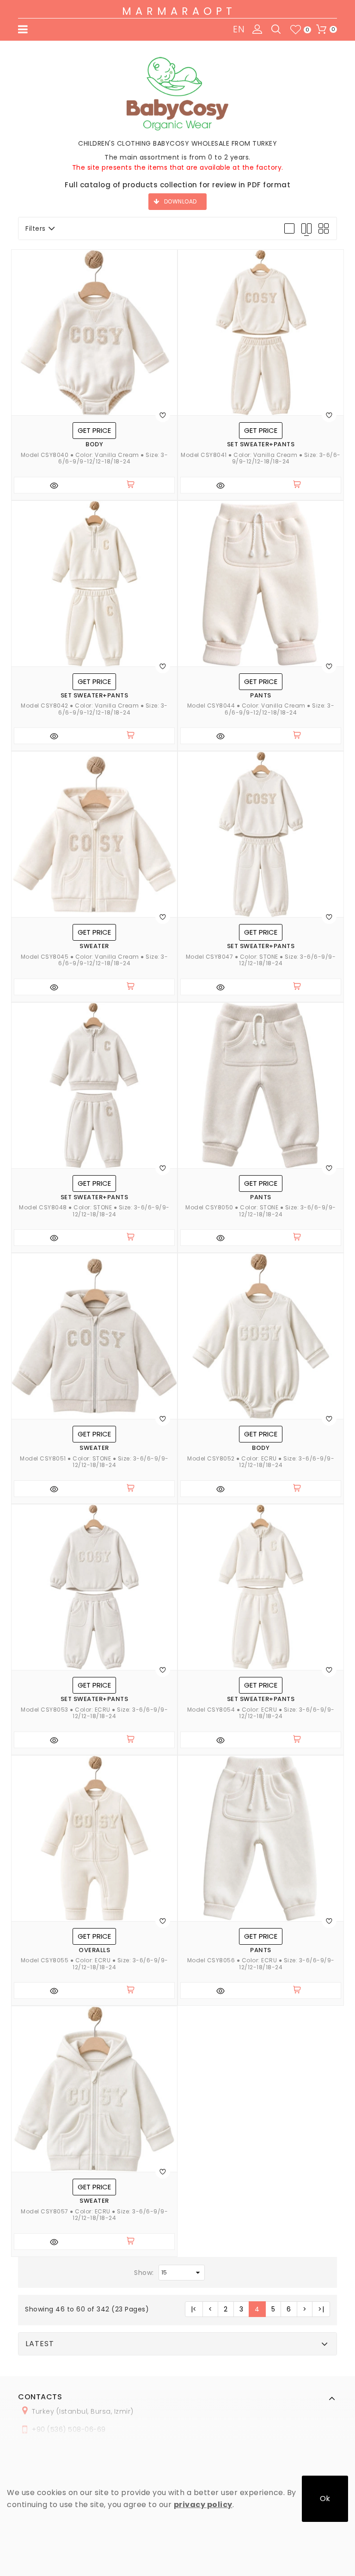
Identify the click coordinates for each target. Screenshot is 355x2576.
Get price (94, 430)
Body (94, 444)
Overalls (94, 1950)
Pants (261, 696)
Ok (325, 2499)
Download (181, 201)
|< (194, 2309)
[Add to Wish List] (163, 415)
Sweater (94, 946)
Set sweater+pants (261, 444)
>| (321, 2309)
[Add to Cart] (135, 485)
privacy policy (203, 2505)
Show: (144, 2273)
